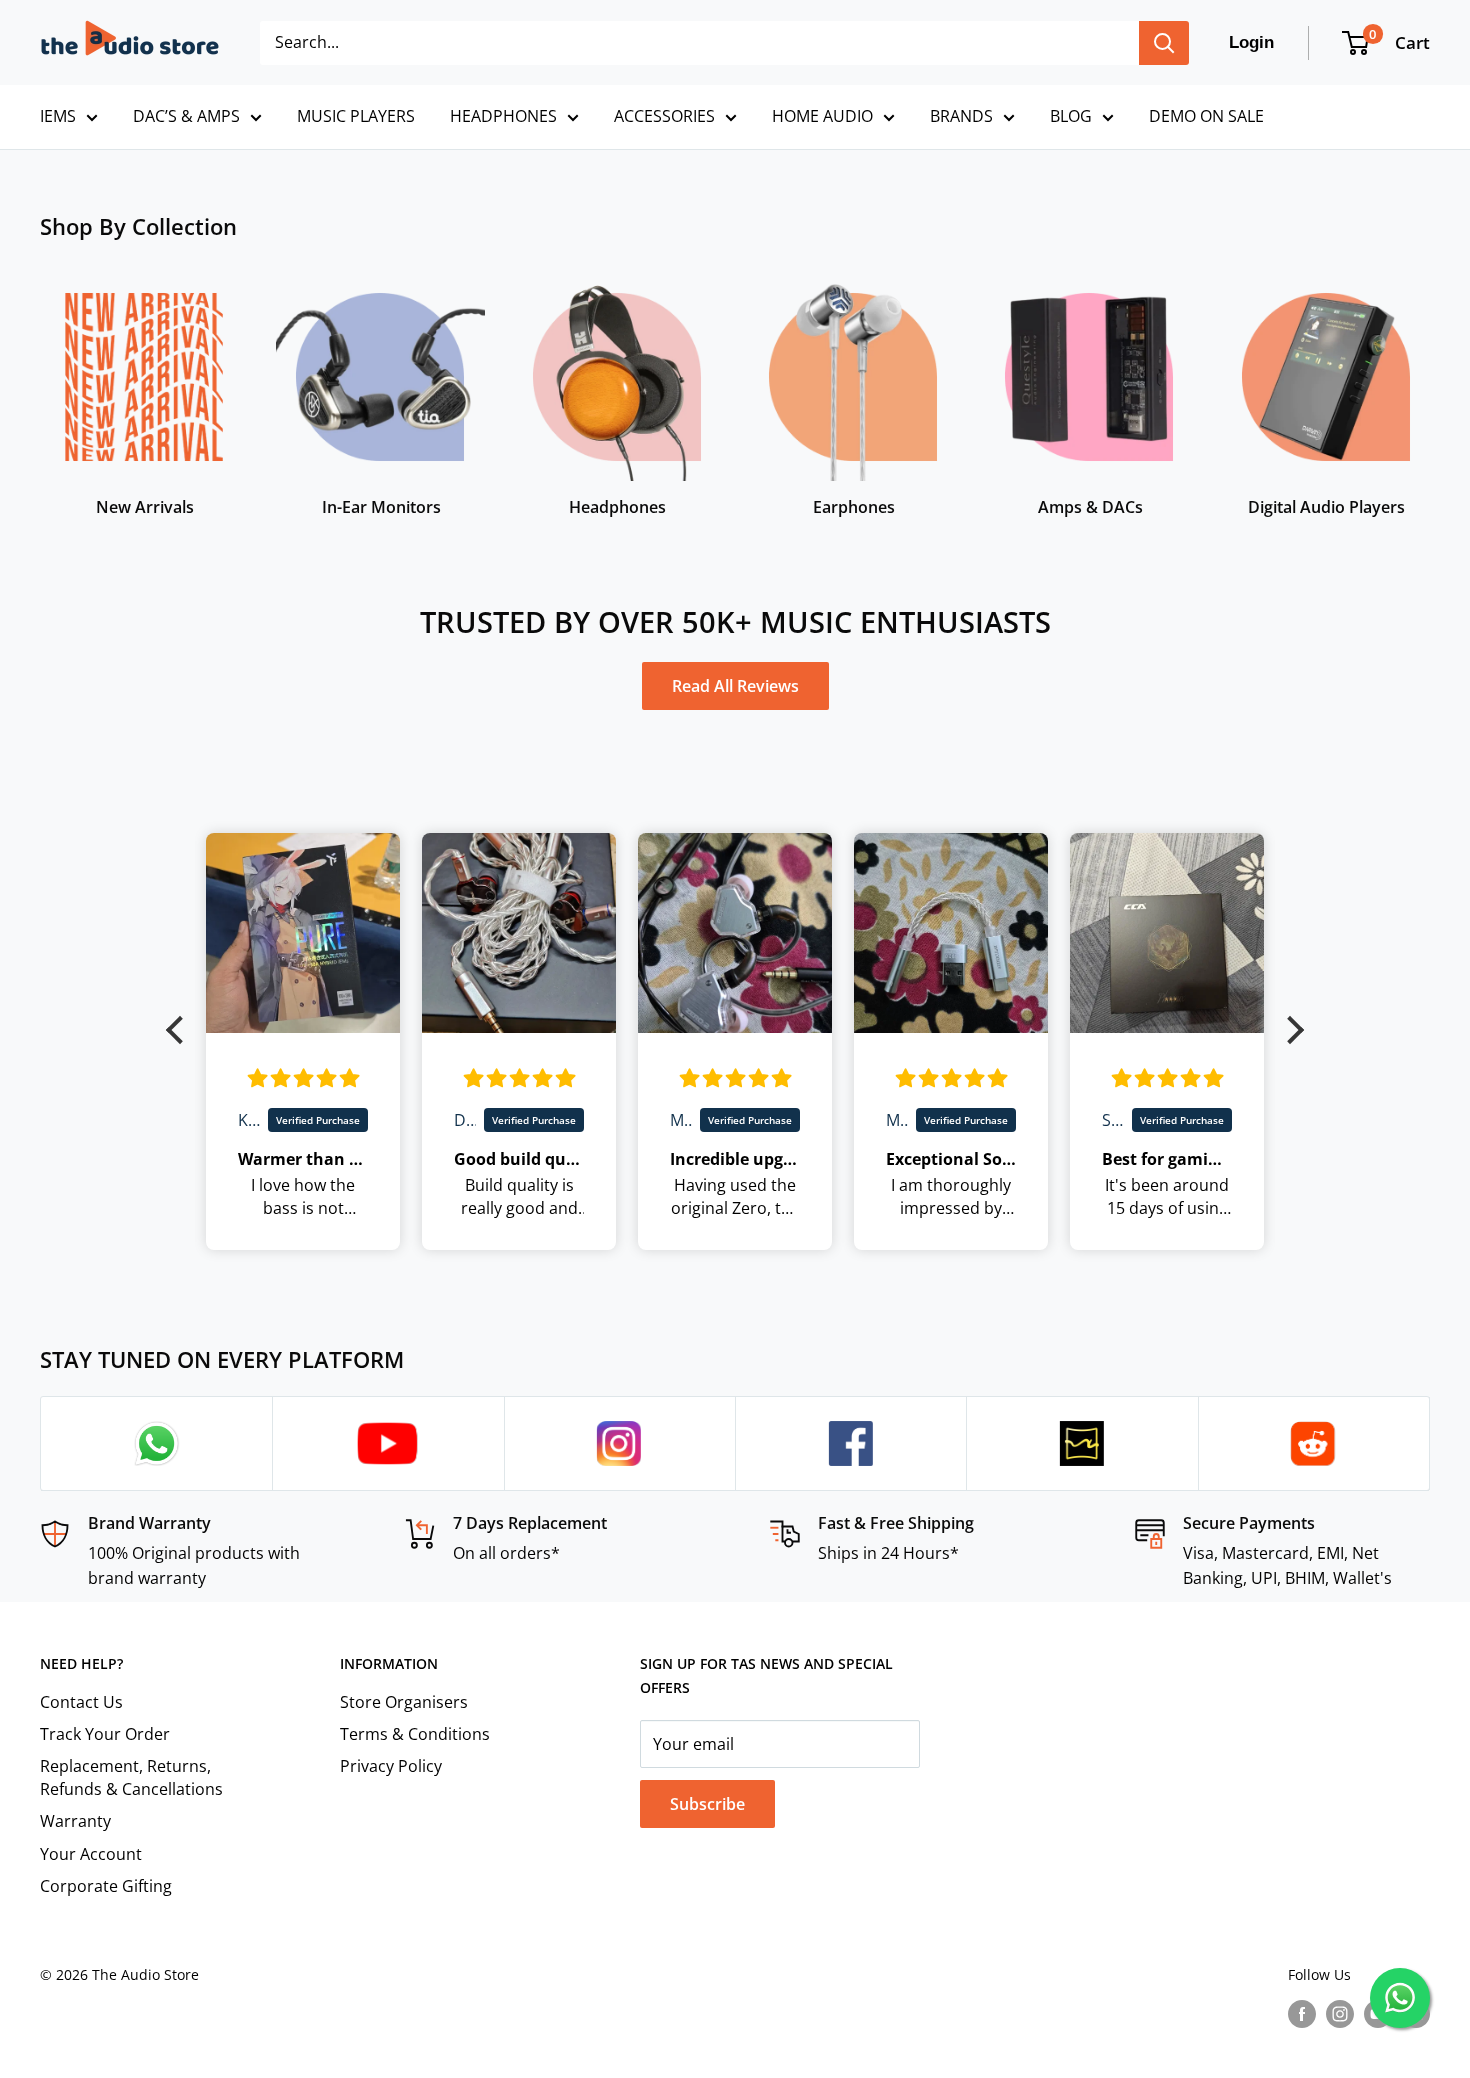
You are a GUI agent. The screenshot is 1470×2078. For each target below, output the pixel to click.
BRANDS (961, 116)
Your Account (91, 1854)
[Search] (1164, 43)
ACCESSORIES (664, 116)
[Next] (1429, 386)
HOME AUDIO (822, 116)
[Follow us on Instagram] (1340, 2014)
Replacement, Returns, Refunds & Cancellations (131, 1777)
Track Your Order (105, 1734)
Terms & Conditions (415, 1734)
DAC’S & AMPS (186, 116)
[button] (180, 1029)
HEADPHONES (503, 116)
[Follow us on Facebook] (1302, 2014)
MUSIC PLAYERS (356, 116)
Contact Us (81, 1702)
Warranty (75, 1821)
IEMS (58, 116)
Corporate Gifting (106, 1886)
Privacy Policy (391, 1766)
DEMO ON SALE (1206, 116)
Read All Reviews (735, 686)
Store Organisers (404, 1702)
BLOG (1071, 116)
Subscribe (707, 1804)
